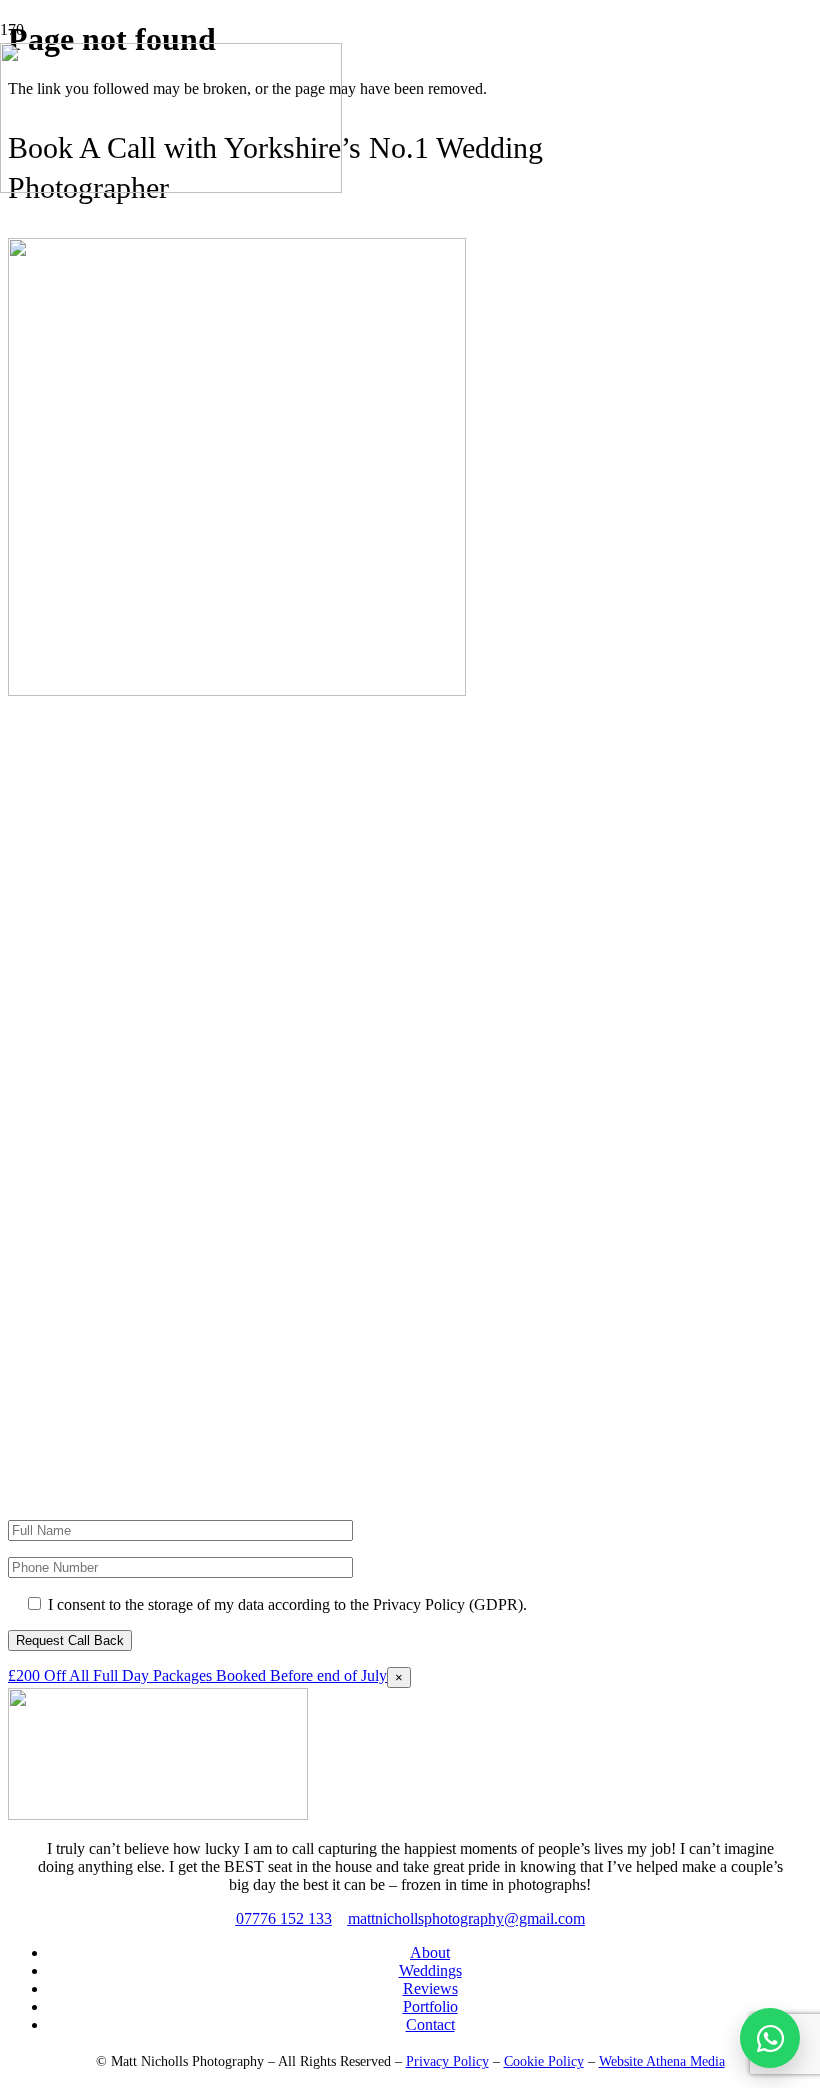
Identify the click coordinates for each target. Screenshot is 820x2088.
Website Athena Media (662, 2061)
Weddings (430, 1970)
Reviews (430, 1988)
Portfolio (430, 2006)
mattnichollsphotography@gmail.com (466, 1918)
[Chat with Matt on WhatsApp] (770, 2038)
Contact (430, 2024)
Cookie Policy (544, 2061)
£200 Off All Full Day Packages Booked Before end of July (197, 1675)
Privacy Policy (447, 2061)
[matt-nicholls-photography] (158, 1814)
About (430, 1952)
